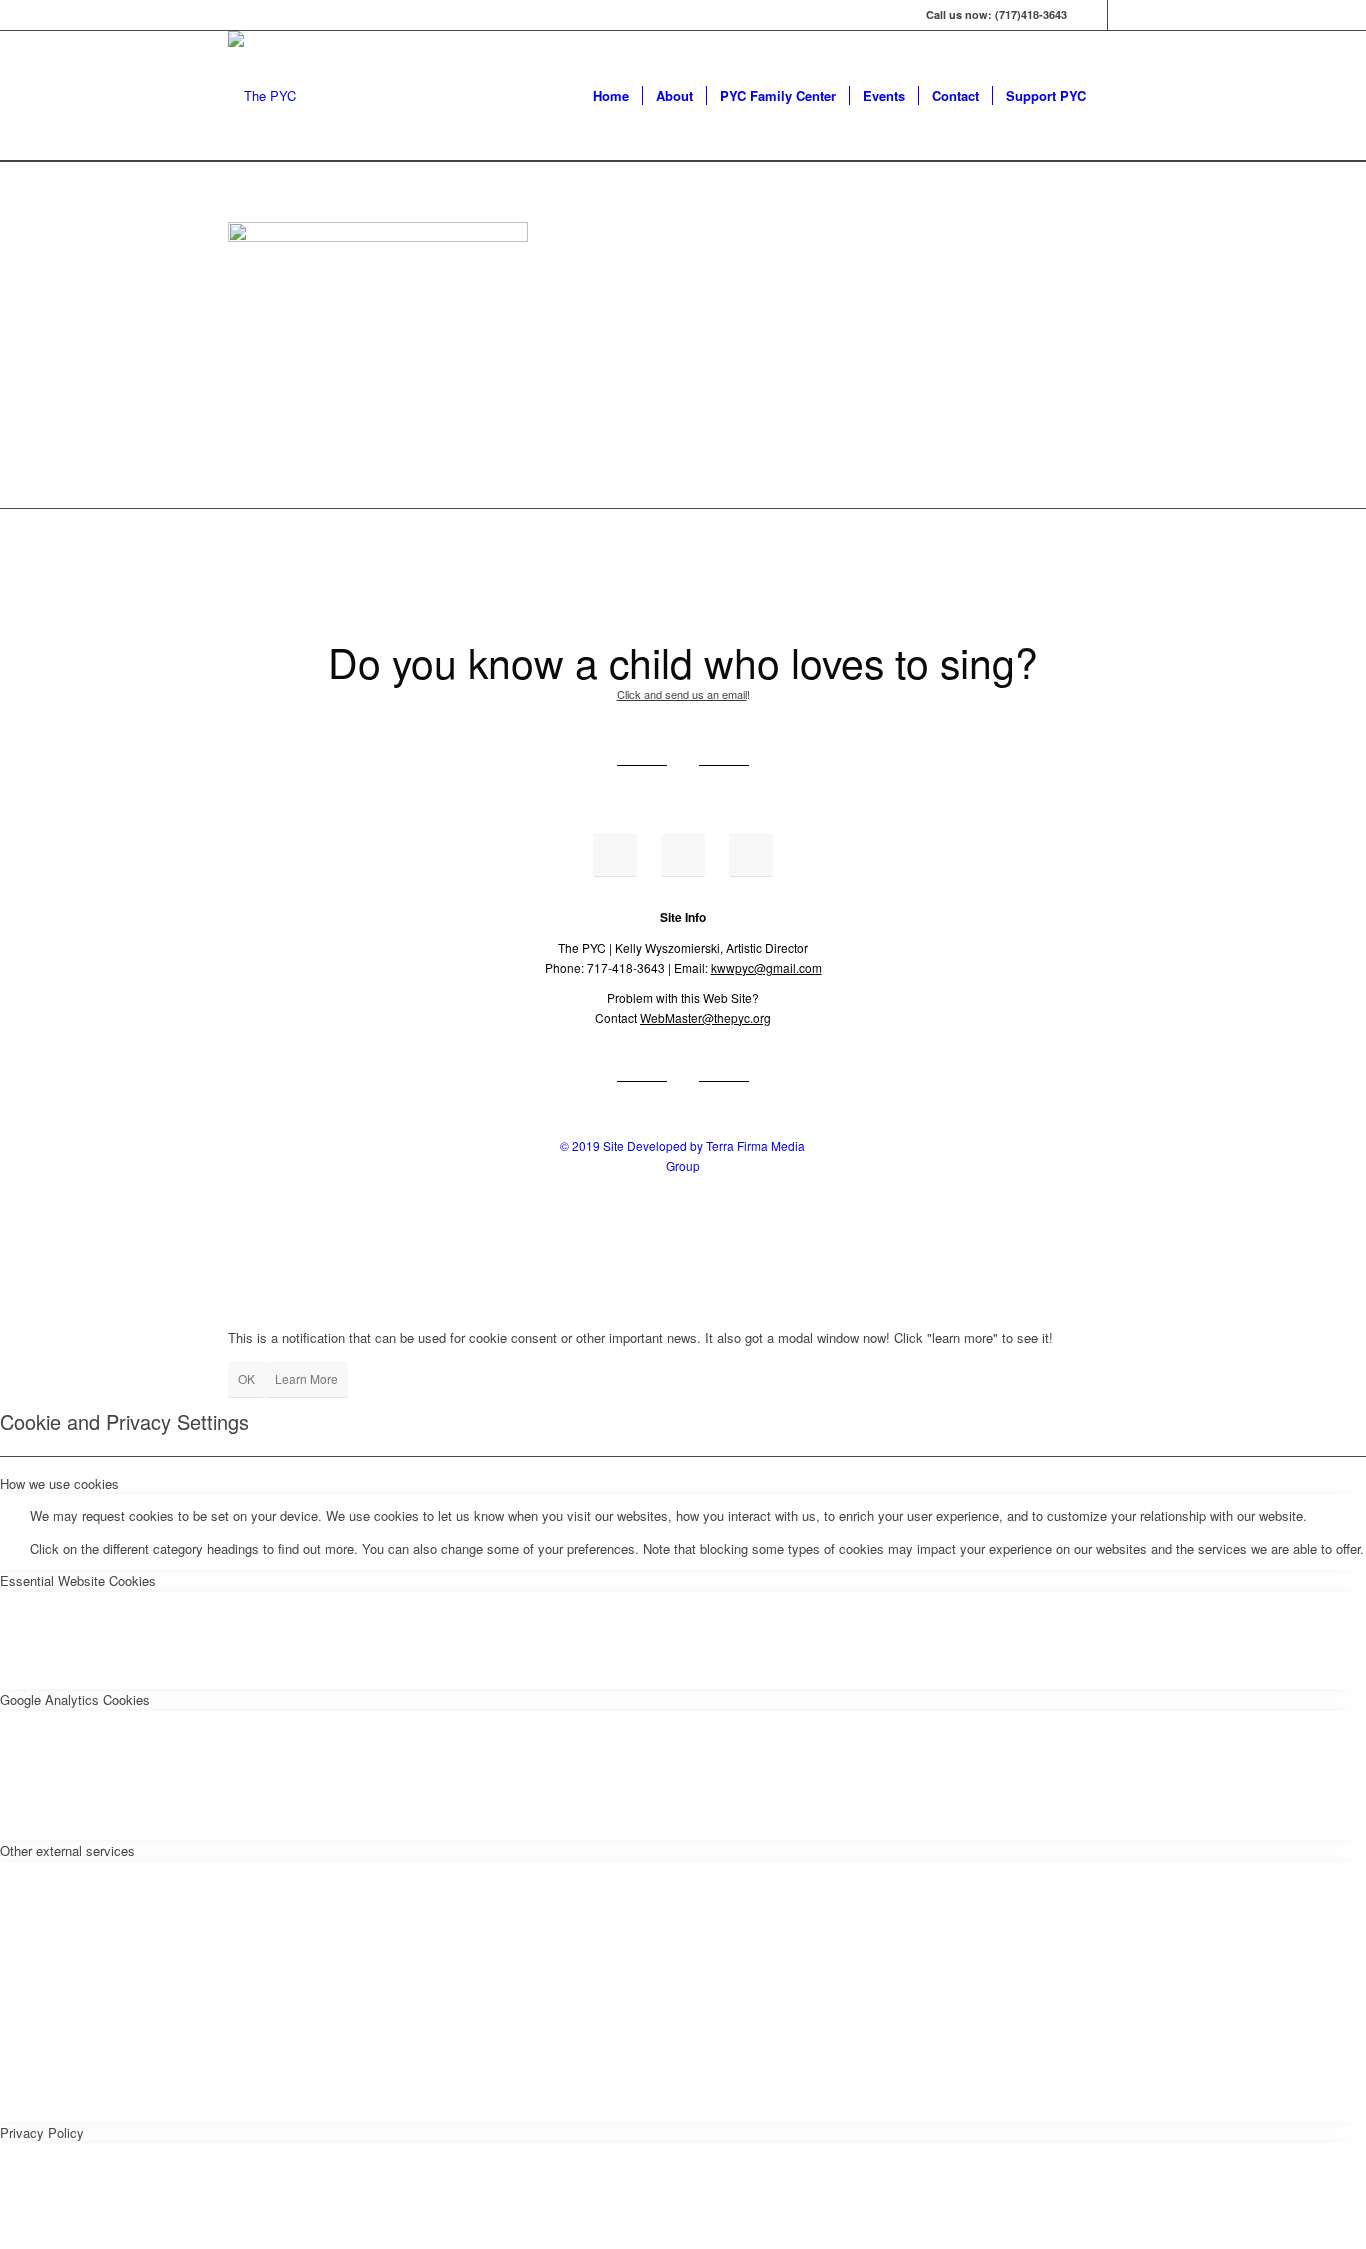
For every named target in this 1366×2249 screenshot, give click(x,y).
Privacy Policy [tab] (42, 2132)
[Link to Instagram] (1123, 15)
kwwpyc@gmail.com (766, 967)
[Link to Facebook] (1092, 15)
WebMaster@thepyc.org (705, 1017)
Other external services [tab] (67, 1850)
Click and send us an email (682, 694)
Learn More (306, 1378)
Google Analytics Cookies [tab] (75, 1699)
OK (246, 1378)
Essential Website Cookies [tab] (78, 1580)
